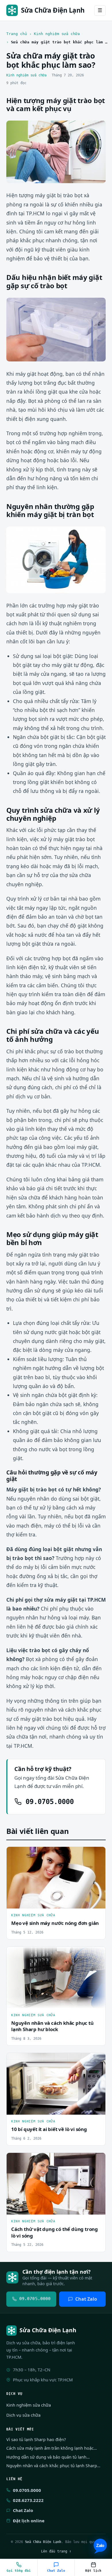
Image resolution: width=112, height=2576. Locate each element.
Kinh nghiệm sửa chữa (57, 34)
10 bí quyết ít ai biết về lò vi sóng (49, 2129)
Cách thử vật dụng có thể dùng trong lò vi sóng (55, 2232)
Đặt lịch (93, 2571)
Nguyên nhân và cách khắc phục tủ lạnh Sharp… (53, 2466)
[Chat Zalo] (100, 2546)
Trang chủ (17, 34)
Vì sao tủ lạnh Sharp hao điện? (36, 2439)
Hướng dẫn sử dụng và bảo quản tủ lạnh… (48, 2457)
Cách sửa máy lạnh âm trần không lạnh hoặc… (52, 2448)
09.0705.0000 (48, 1802)
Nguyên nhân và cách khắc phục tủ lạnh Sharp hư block (52, 2026)
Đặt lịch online (29, 2521)
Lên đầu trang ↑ (56, 2551)
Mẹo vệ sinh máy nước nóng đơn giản (55, 1923)
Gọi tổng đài (19, 2571)
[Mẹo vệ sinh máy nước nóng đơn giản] (56, 1878)
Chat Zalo (86, 2299)
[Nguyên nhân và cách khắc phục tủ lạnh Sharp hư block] (56, 1978)
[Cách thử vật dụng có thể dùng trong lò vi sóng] (56, 2184)
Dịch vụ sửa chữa (23, 2415)
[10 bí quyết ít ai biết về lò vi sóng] (56, 2084)
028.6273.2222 (28, 2500)
